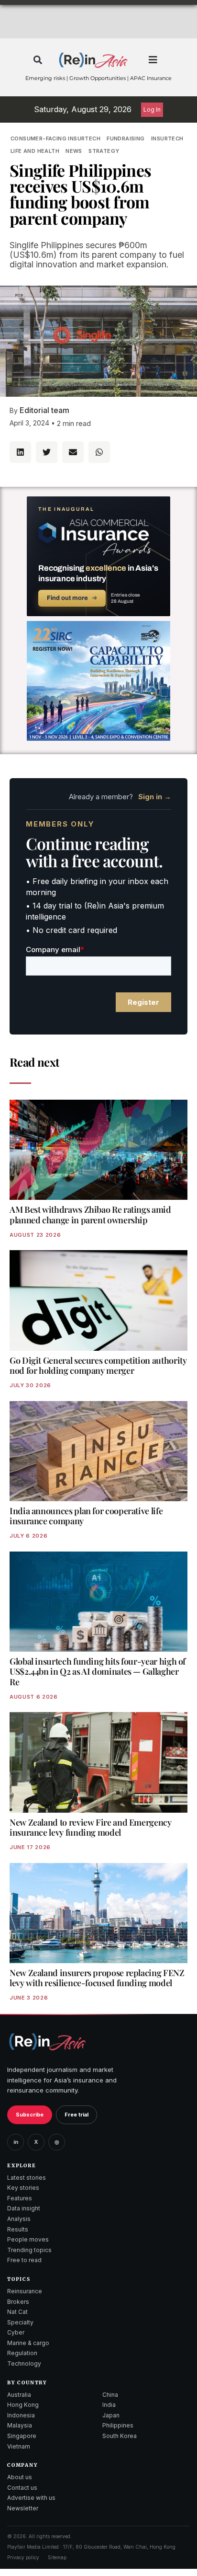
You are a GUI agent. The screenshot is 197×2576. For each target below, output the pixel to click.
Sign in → (155, 797)
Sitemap (57, 2557)
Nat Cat (17, 2312)
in (16, 2142)
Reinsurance (25, 2291)
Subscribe (30, 2115)
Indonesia (21, 2415)
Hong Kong (23, 2405)
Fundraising (126, 138)
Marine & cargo (28, 2343)
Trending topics (29, 2250)
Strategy (104, 151)
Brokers (18, 2302)
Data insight (24, 2208)
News (74, 151)
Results (18, 2229)
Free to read (24, 2260)
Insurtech (167, 138)
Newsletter (23, 2508)
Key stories (23, 2188)
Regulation (22, 2353)
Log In (152, 109)
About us (20, 2477)
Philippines (118, 2425)
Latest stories (27, 2178)
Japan (111, 2415)
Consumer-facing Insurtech (55, 138)
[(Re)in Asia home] (47, 2041)
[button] (38, 60)
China (110, 2395)
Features (20, 2198)
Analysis (19, 2219)
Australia (19, 2395)
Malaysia (20, 2425)
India (109, 2405)
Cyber (16, 2332)
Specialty (20, 2322)
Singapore (22, 2436)
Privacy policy (23, 2557)
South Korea (120, 2436)
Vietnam (19, 2446)
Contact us (22, 2488)
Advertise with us (31, 2498)
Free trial (77, 2115)
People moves (28, 2239)
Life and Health (35, 151)
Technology (24, 2363)
